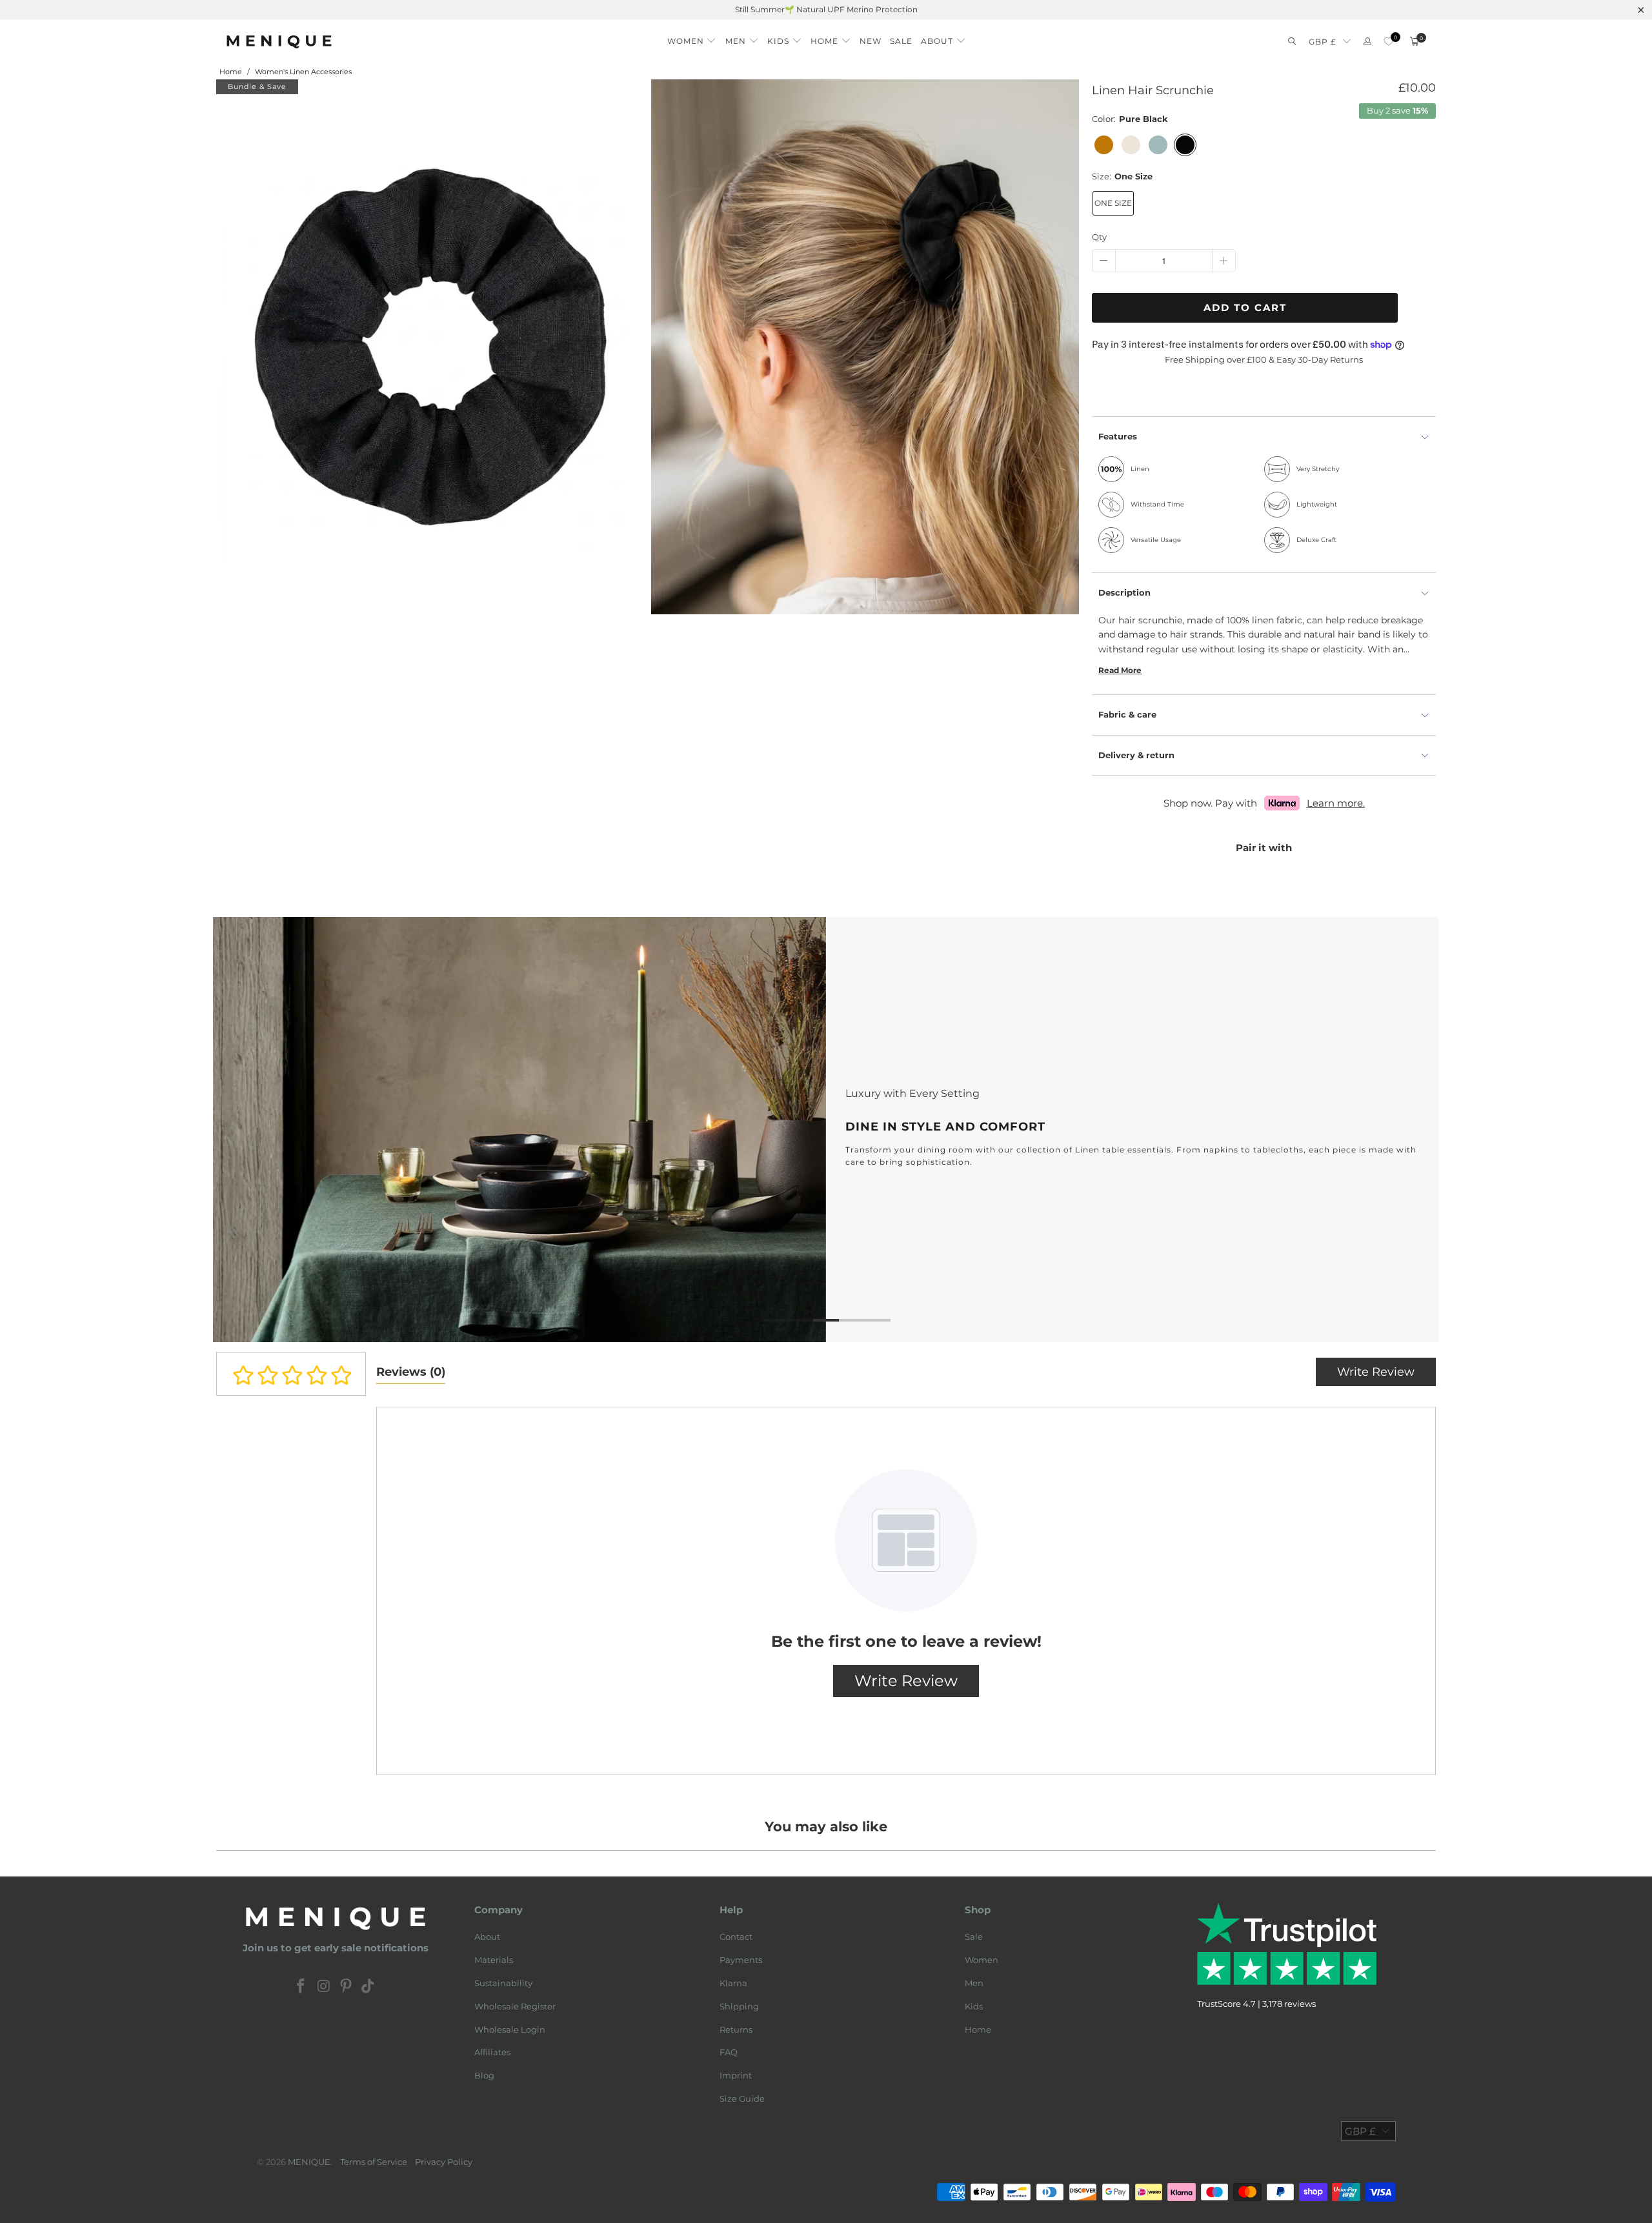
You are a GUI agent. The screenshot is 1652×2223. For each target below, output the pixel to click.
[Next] (1409, 1130)
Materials (494, 1960)
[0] (1388, 42)
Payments (741, 1960)
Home (978, 2029)
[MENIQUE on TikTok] (368, 1987)
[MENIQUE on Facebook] (301, 1987)
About (487, 1936)
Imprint (736, 2075)
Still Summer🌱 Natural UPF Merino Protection (826, 9)
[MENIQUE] (279, 42)
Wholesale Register (515, 2006)
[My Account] (1367, 42)
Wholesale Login (510, 2029)
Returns (736, 2029)
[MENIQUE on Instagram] (324, 1987)
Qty (1099, 237)
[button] (692, 38)
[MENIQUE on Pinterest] (347, 1987)
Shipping (739, 2006)
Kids (974, 2006)
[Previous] (243, 1130)
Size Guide (742, 2098)
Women (982, 1960)
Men (974, 1983)
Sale (974, 1936)
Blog (484, 2075)
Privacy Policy (444, 2162)
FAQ (729, 2052)
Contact (736, 1936)
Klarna (733, 1983)
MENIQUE (309, 2162)
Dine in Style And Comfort (826, 1130)
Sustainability (503, 1983)
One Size (1113, 203)
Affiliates (492, 2052)
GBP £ (1323, 42)
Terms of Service (374, 2162)
